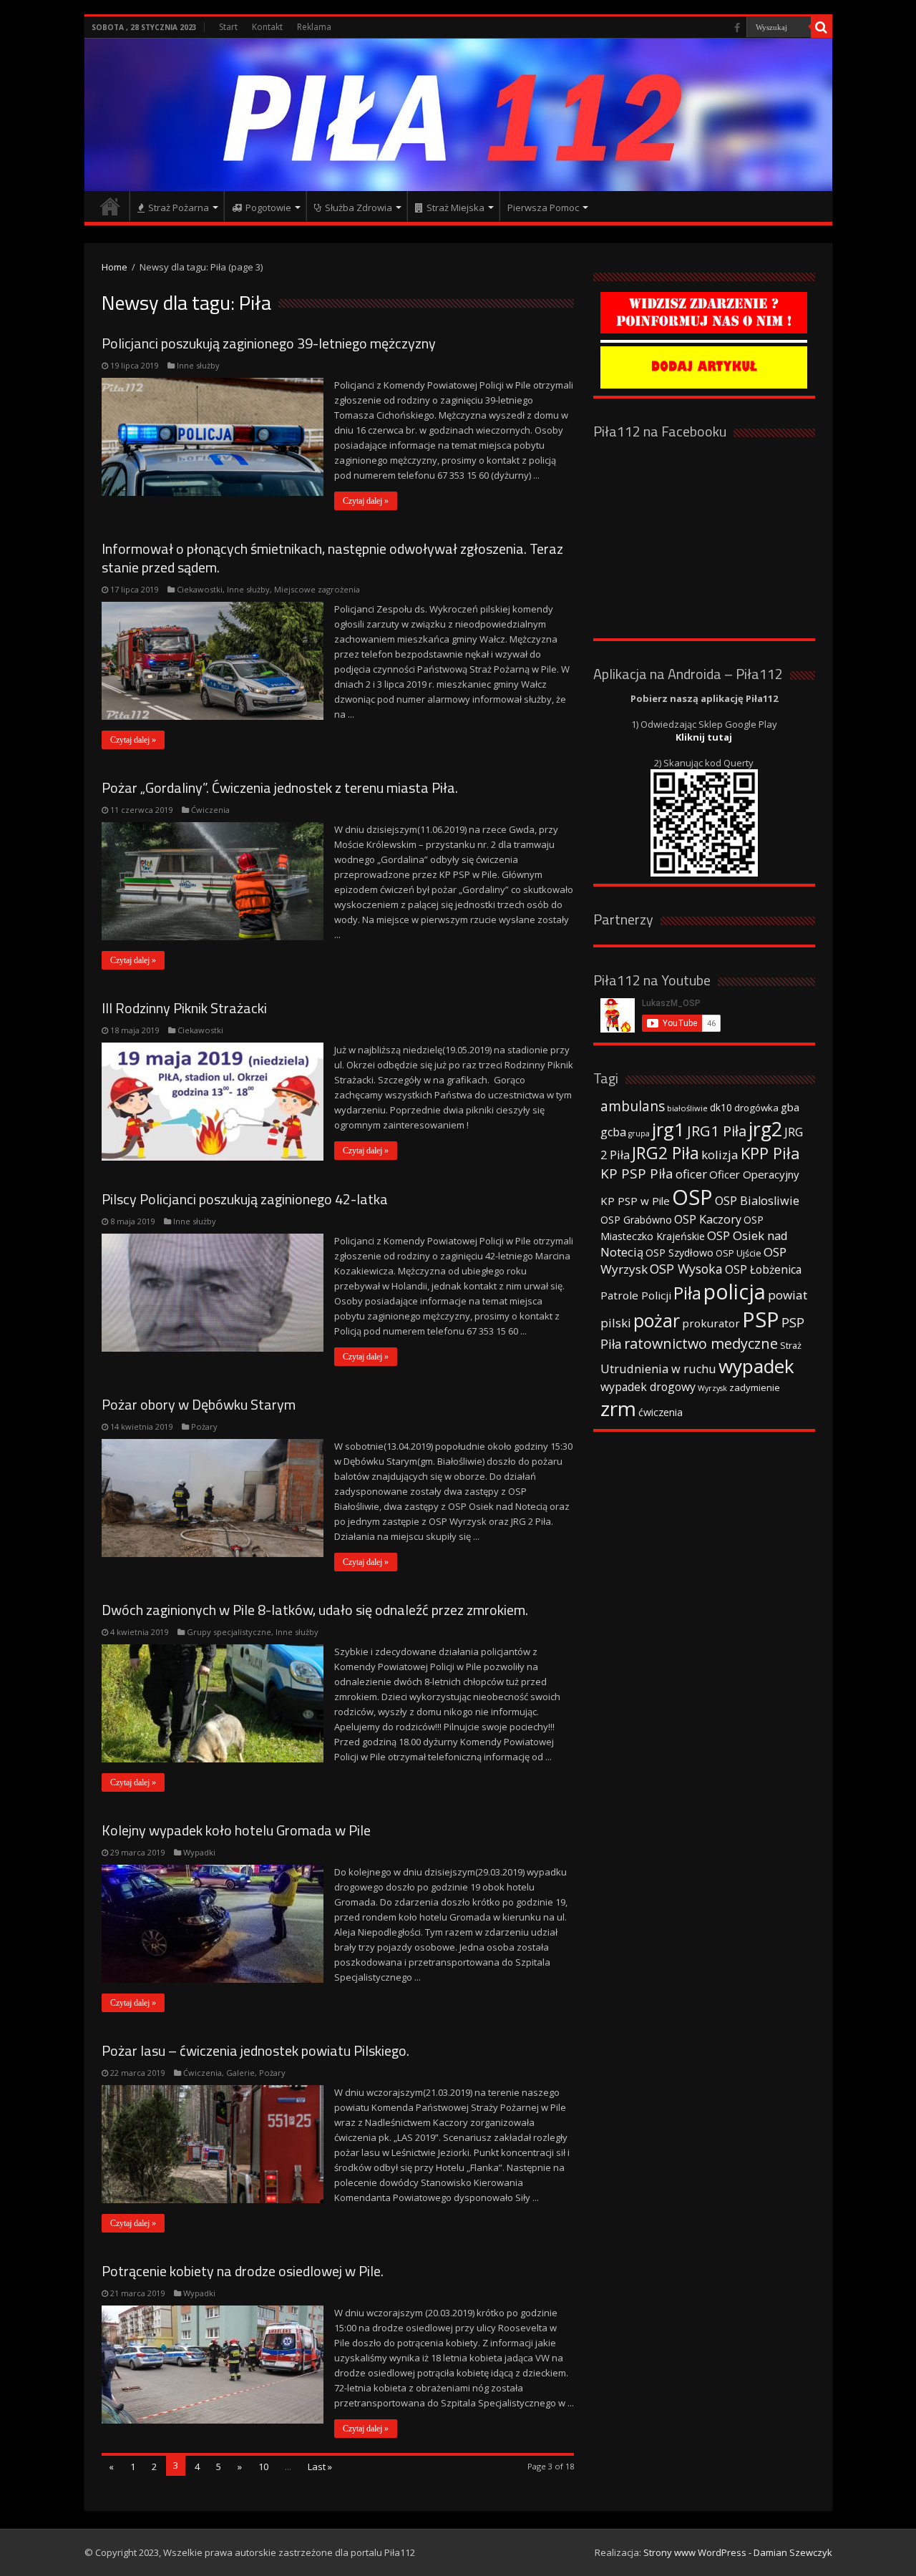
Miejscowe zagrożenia (317, 589)
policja (735, 1291)
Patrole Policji (636, 1295)
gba (790, 1107)
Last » (320, 2467)
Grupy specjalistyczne (229, 1632)
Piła (687, 1293)
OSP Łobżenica (763, 1269)
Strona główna (110, 206)
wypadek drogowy (648, 1387)
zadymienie (755, 1387)
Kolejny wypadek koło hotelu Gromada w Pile (236, 1830)
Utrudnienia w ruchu (658, 1369)
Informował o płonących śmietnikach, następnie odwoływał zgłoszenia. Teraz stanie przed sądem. (332, 558)
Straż (791, 1345)
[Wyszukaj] (822, 27)
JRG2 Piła (666, 1153)
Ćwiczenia (210, 810)
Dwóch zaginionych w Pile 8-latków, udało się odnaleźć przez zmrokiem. (315, 1610)
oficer (691, 1174)
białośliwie (687, 1108)
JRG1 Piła (717, 1131)
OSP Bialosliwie (757, 1201)
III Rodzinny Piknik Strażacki (184, 1008)
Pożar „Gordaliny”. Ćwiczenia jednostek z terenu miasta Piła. (280, 787)
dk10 (721, 1107)
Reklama (314, 27)
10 (263, 2467)
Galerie (240, 2073)
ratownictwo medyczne (701, 1343)
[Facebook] (737, 28)
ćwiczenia (661, 1412)
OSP (692, 1197)
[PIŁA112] (458, 115)
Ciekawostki (200, 589)
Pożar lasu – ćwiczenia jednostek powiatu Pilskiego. (255, 2050)
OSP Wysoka (686, 1269)
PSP (761, 1319)
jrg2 (765, 1129)
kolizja (720, 1155)
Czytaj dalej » (366, 501)
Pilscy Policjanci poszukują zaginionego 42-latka (245, 1199)
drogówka (756, 1108)
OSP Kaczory (708, 1219)
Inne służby (198, 365)
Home (114, 267)
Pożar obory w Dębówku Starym (199, 1404)
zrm (618, 1408)
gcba (613, 1132)
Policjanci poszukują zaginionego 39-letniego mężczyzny (269, 343)
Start (228, 27)
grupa (639, 1133)
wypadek (756, 1366)
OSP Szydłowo (679, 1253)
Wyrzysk (712, 1388)
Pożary (204, 1426)
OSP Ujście (739, 1253)
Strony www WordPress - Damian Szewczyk (738, 2552)
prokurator (711, 1323)
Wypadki (199, 1852)
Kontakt (267, 27)
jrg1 (668, 1129)
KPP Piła (770, 1153)
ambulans (633, 1106)
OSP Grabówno (636, 1220)
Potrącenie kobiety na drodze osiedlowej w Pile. (243, 2271)
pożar (657, 1320)
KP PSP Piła (637, 1174)
